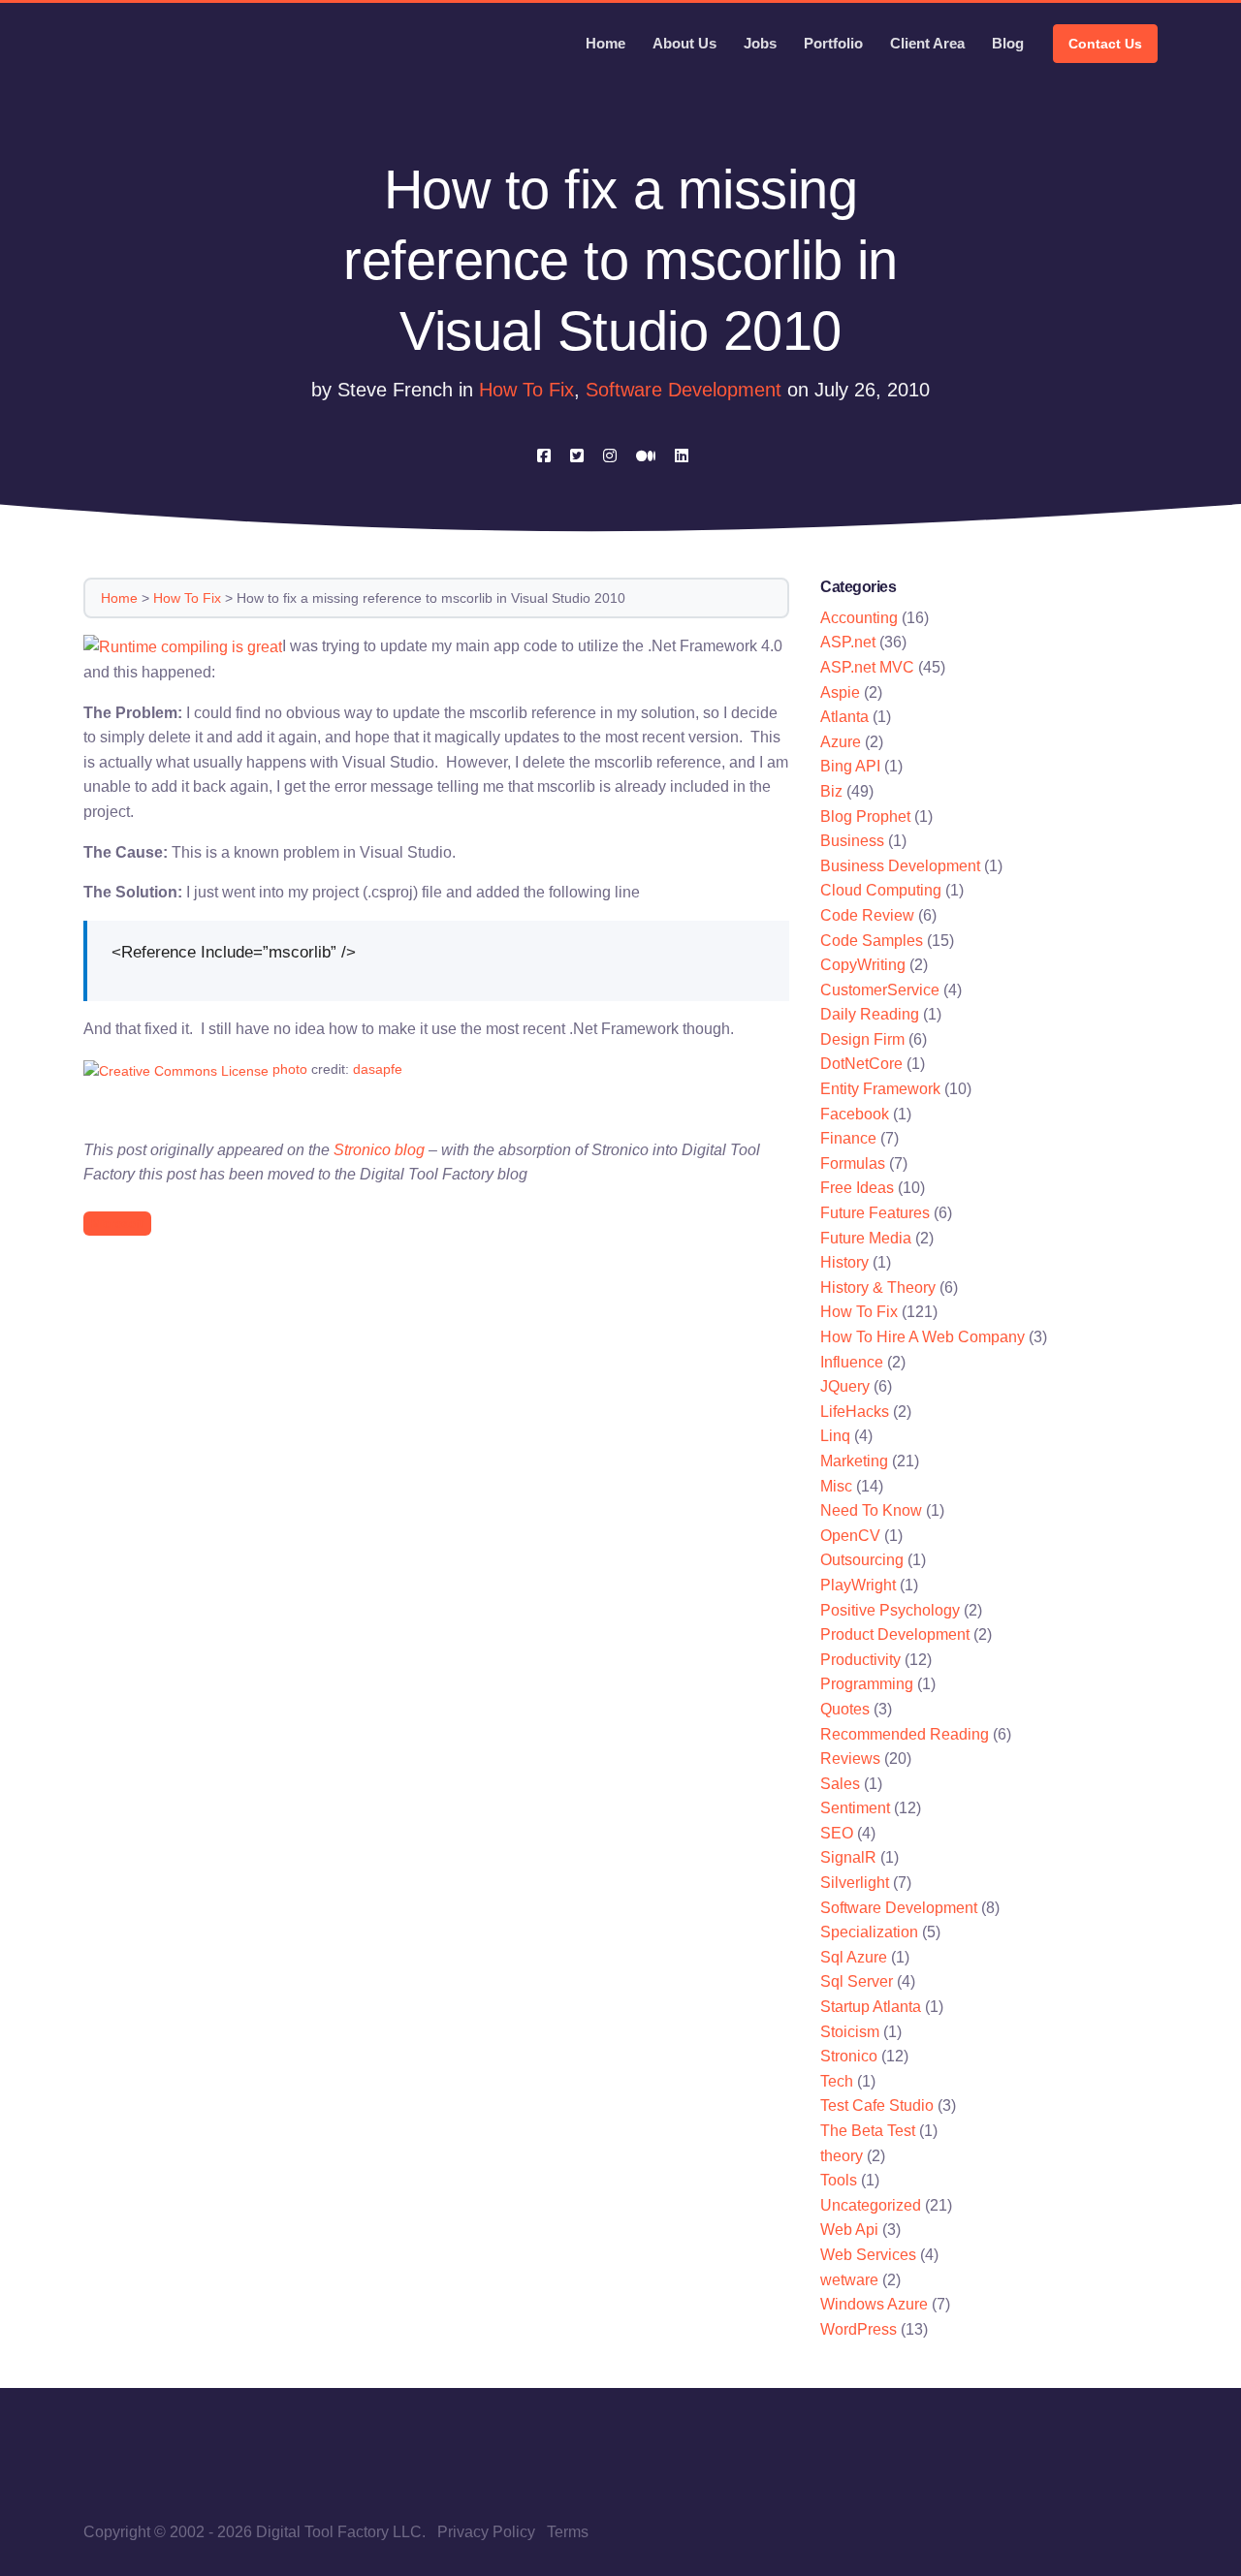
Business (852, 841)
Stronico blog (379, 1150)
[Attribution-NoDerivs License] (176, 1069)
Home (605, 43)
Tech (837, 2081)
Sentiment (855, 1808)
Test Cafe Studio (877, 2105)
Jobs (760, 43)
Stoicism (850, 2032)
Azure (841, 742)
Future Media (866, 1238)
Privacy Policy (486, 2532)
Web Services (868, 2255)
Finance (848, 1138)
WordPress (859, 2329)
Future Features (875, 1213)
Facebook (855, 1114)
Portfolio (833, 43)
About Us (684, 43)
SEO (837, 1833)
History (844, 1262)
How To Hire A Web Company (923, 1337)
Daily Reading (870, 1014)
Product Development (895, 1634)
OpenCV (850, 1536)
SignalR (848, 1857)
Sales (840, 1784)
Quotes (845, 1709)
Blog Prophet (865, 817)
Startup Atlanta (871, 2007)
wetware (849, 2280)
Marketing (854, 1461)
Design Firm (862, 1039)
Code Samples (872, 941)
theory (842, 2156)
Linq (835, 1436)
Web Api (849, 2230)
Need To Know (871, 1510)
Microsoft (117, 1224)
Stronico (849, 2056)
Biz (831, 791)
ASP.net (848, 642)
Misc (836, 1486)
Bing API (850, 766)
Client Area (927, 43)
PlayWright (858, 1585)
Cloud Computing (881, 890)
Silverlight (855, 1883)
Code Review (867, 915)
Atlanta (844, 717)
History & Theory (878, 1288)
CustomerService (880, 990)
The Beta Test (868, 2131)
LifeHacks (855, 1412)
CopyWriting (863, 965)
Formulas (853, 1163)
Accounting (859, 618)
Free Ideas (857, 1188)
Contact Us (1105, 44)
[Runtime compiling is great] (183, 646)
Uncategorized (871, 2205)
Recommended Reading (905, 1734)
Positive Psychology (890, 1610)
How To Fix (526, 390)
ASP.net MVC (867, 667)
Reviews (850, 1759)
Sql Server (857, 1981)
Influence (852, 1362)
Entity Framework (880, 1089)
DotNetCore (861, 1064)
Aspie (840, 692)
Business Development (900, 866)
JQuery (845, 1386)
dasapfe (378, 1069)
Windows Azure (874, 2304)
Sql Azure (854, 1957)
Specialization (869, 1932)
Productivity (860, 1660)
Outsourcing (862, 1560)
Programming (867, 1684)
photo (290, 1069)
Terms (568, 2532)
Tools (839, 2180)
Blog (1008, 43)
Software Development (684, 390)
